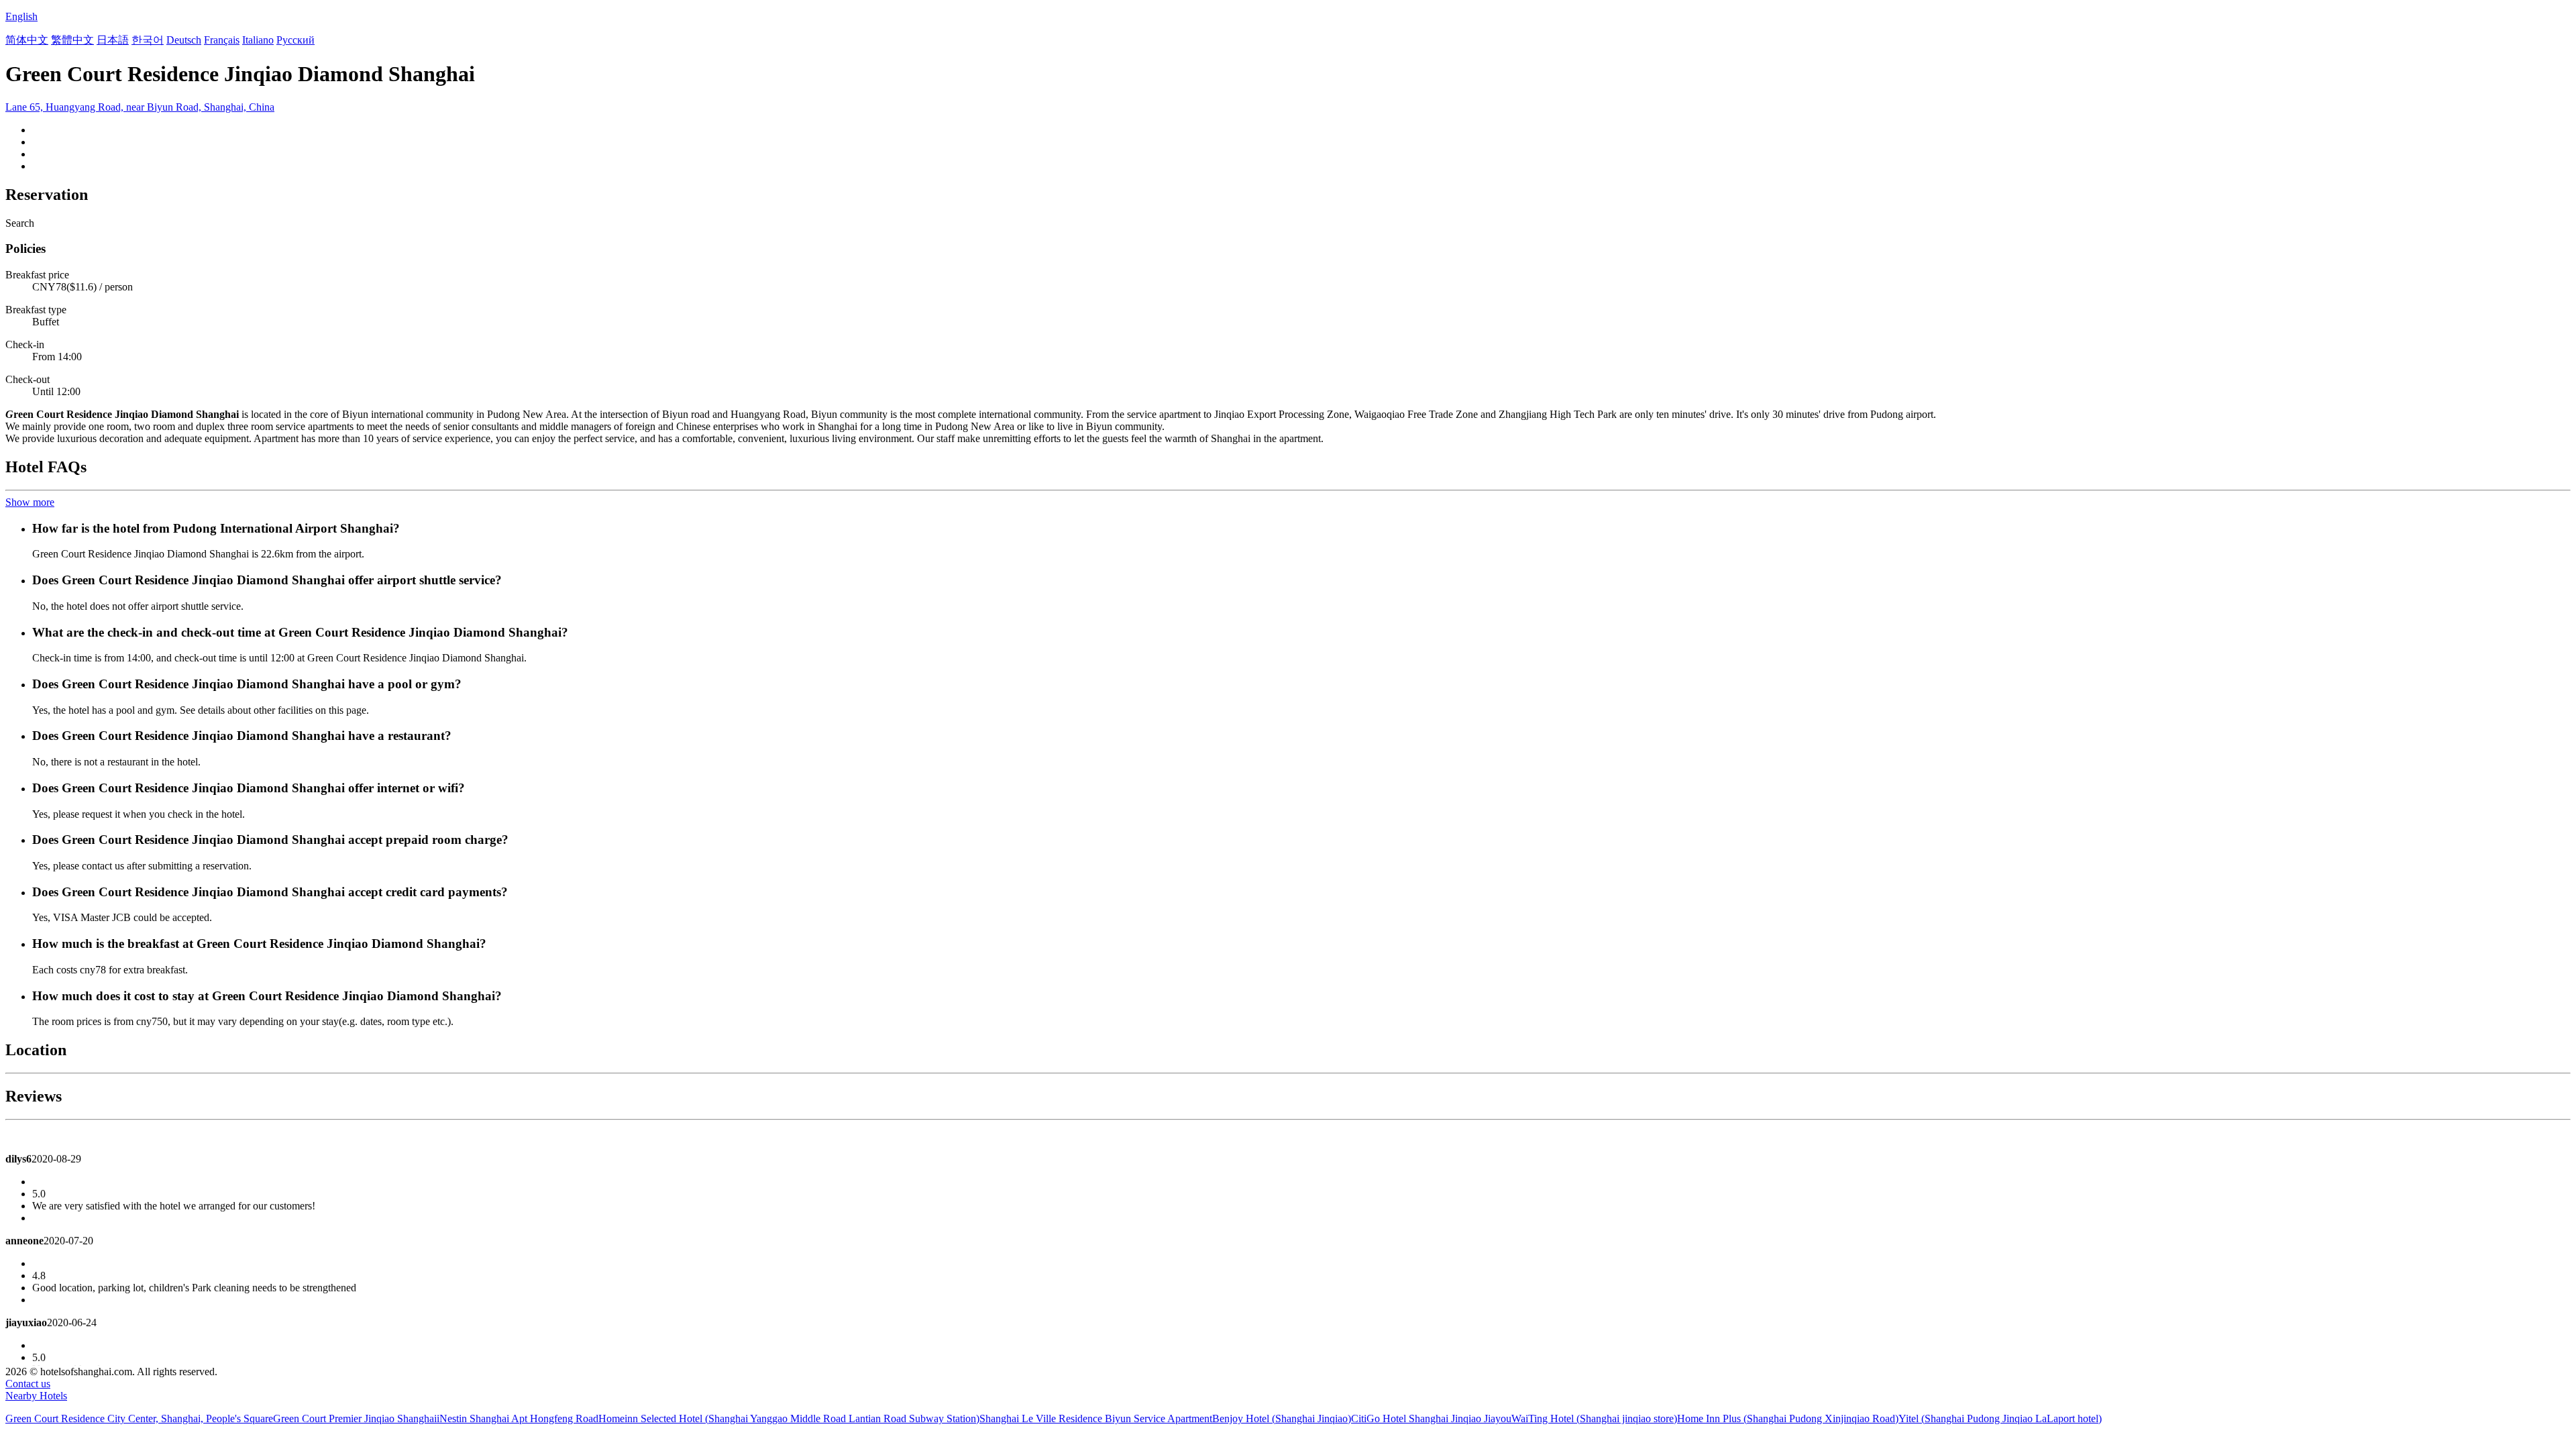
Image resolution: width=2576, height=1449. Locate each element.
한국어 (148, 40)
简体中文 (27, 40)
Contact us (28, 1384)
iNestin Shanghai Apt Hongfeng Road (518, 1418)
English (21, 16)
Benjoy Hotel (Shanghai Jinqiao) (1282, 1418)
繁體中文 (72, 40)
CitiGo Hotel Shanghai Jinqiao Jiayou (1431, 1418)
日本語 (113, 40)
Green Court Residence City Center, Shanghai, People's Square (139, 1418)
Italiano (258, 40)
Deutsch (184, 40)
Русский (296, 40)
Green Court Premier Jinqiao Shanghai (355, 1418)
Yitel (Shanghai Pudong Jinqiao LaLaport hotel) (2000, 1418)
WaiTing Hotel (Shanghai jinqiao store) (1594, 1418)
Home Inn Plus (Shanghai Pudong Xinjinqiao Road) (1788, 1418)
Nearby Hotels (36, 1396)
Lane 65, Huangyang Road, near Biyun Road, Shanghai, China (140, 107)
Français (222, 40)
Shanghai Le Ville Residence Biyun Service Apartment (1096, 1418)
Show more (30, 502)
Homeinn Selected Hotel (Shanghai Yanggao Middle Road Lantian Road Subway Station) (789, 1418)
